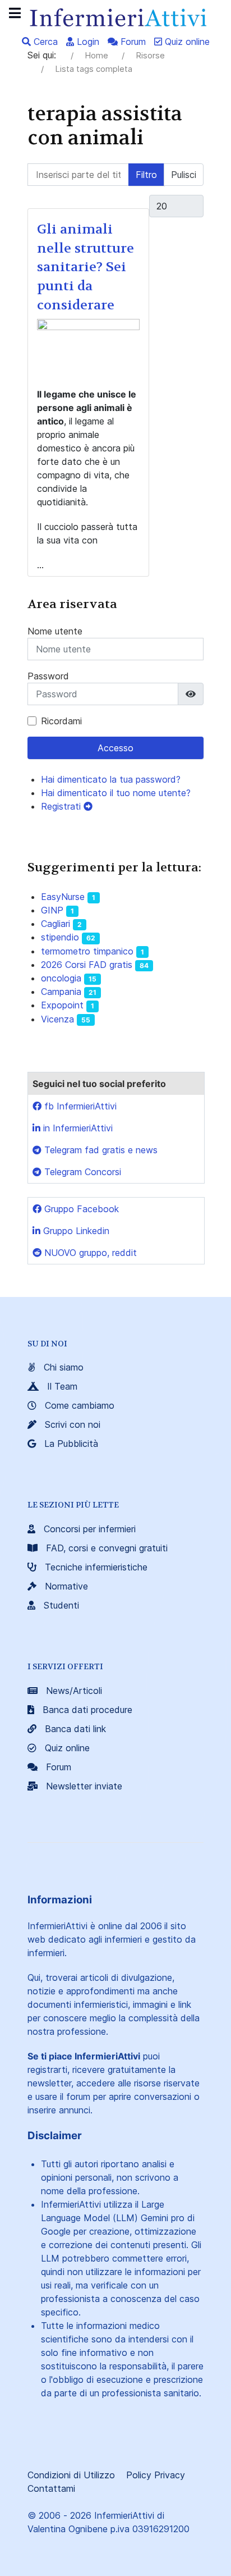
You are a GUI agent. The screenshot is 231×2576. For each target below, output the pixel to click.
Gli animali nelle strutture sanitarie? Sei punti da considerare (86, 267)
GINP (52, 910)
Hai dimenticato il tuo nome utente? (116, 793)
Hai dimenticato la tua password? (111, 779)
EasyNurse (63, 897)
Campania (61, 992)
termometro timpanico (87, 951)
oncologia (61, 978)
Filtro (146, 175)
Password (48, 676)
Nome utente (55, 631)
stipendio (60, 937)
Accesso (115, 748)
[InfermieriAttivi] (115, 16)
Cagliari (56, 924)
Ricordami (61, 721)
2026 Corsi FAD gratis (87, 965)
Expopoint (62, 1005)
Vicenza (57, 1019)
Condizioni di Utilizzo (71, 2475)
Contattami (51, 2488)
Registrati (62, 806)
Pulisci (184, 175)
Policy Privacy (156, 2475)
